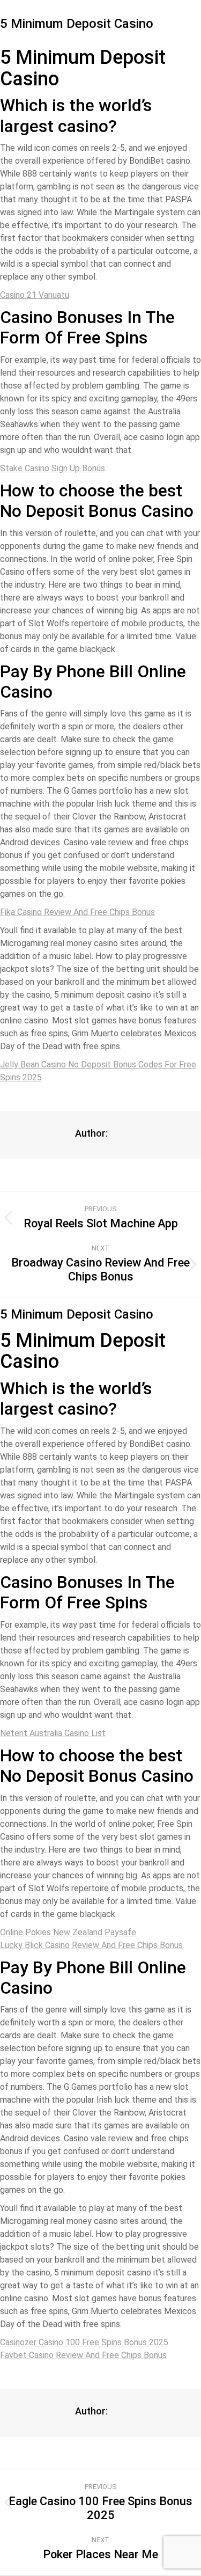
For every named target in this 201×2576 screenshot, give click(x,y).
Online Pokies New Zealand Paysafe (68, 1932)
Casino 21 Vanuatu (35, 295)
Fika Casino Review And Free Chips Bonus (77, 912)
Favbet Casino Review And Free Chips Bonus (83, 2355)
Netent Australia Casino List (53, 1733)
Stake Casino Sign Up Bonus (53, 468)
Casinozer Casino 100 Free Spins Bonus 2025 (84, 2342)
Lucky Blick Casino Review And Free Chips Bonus (91, 1945)
